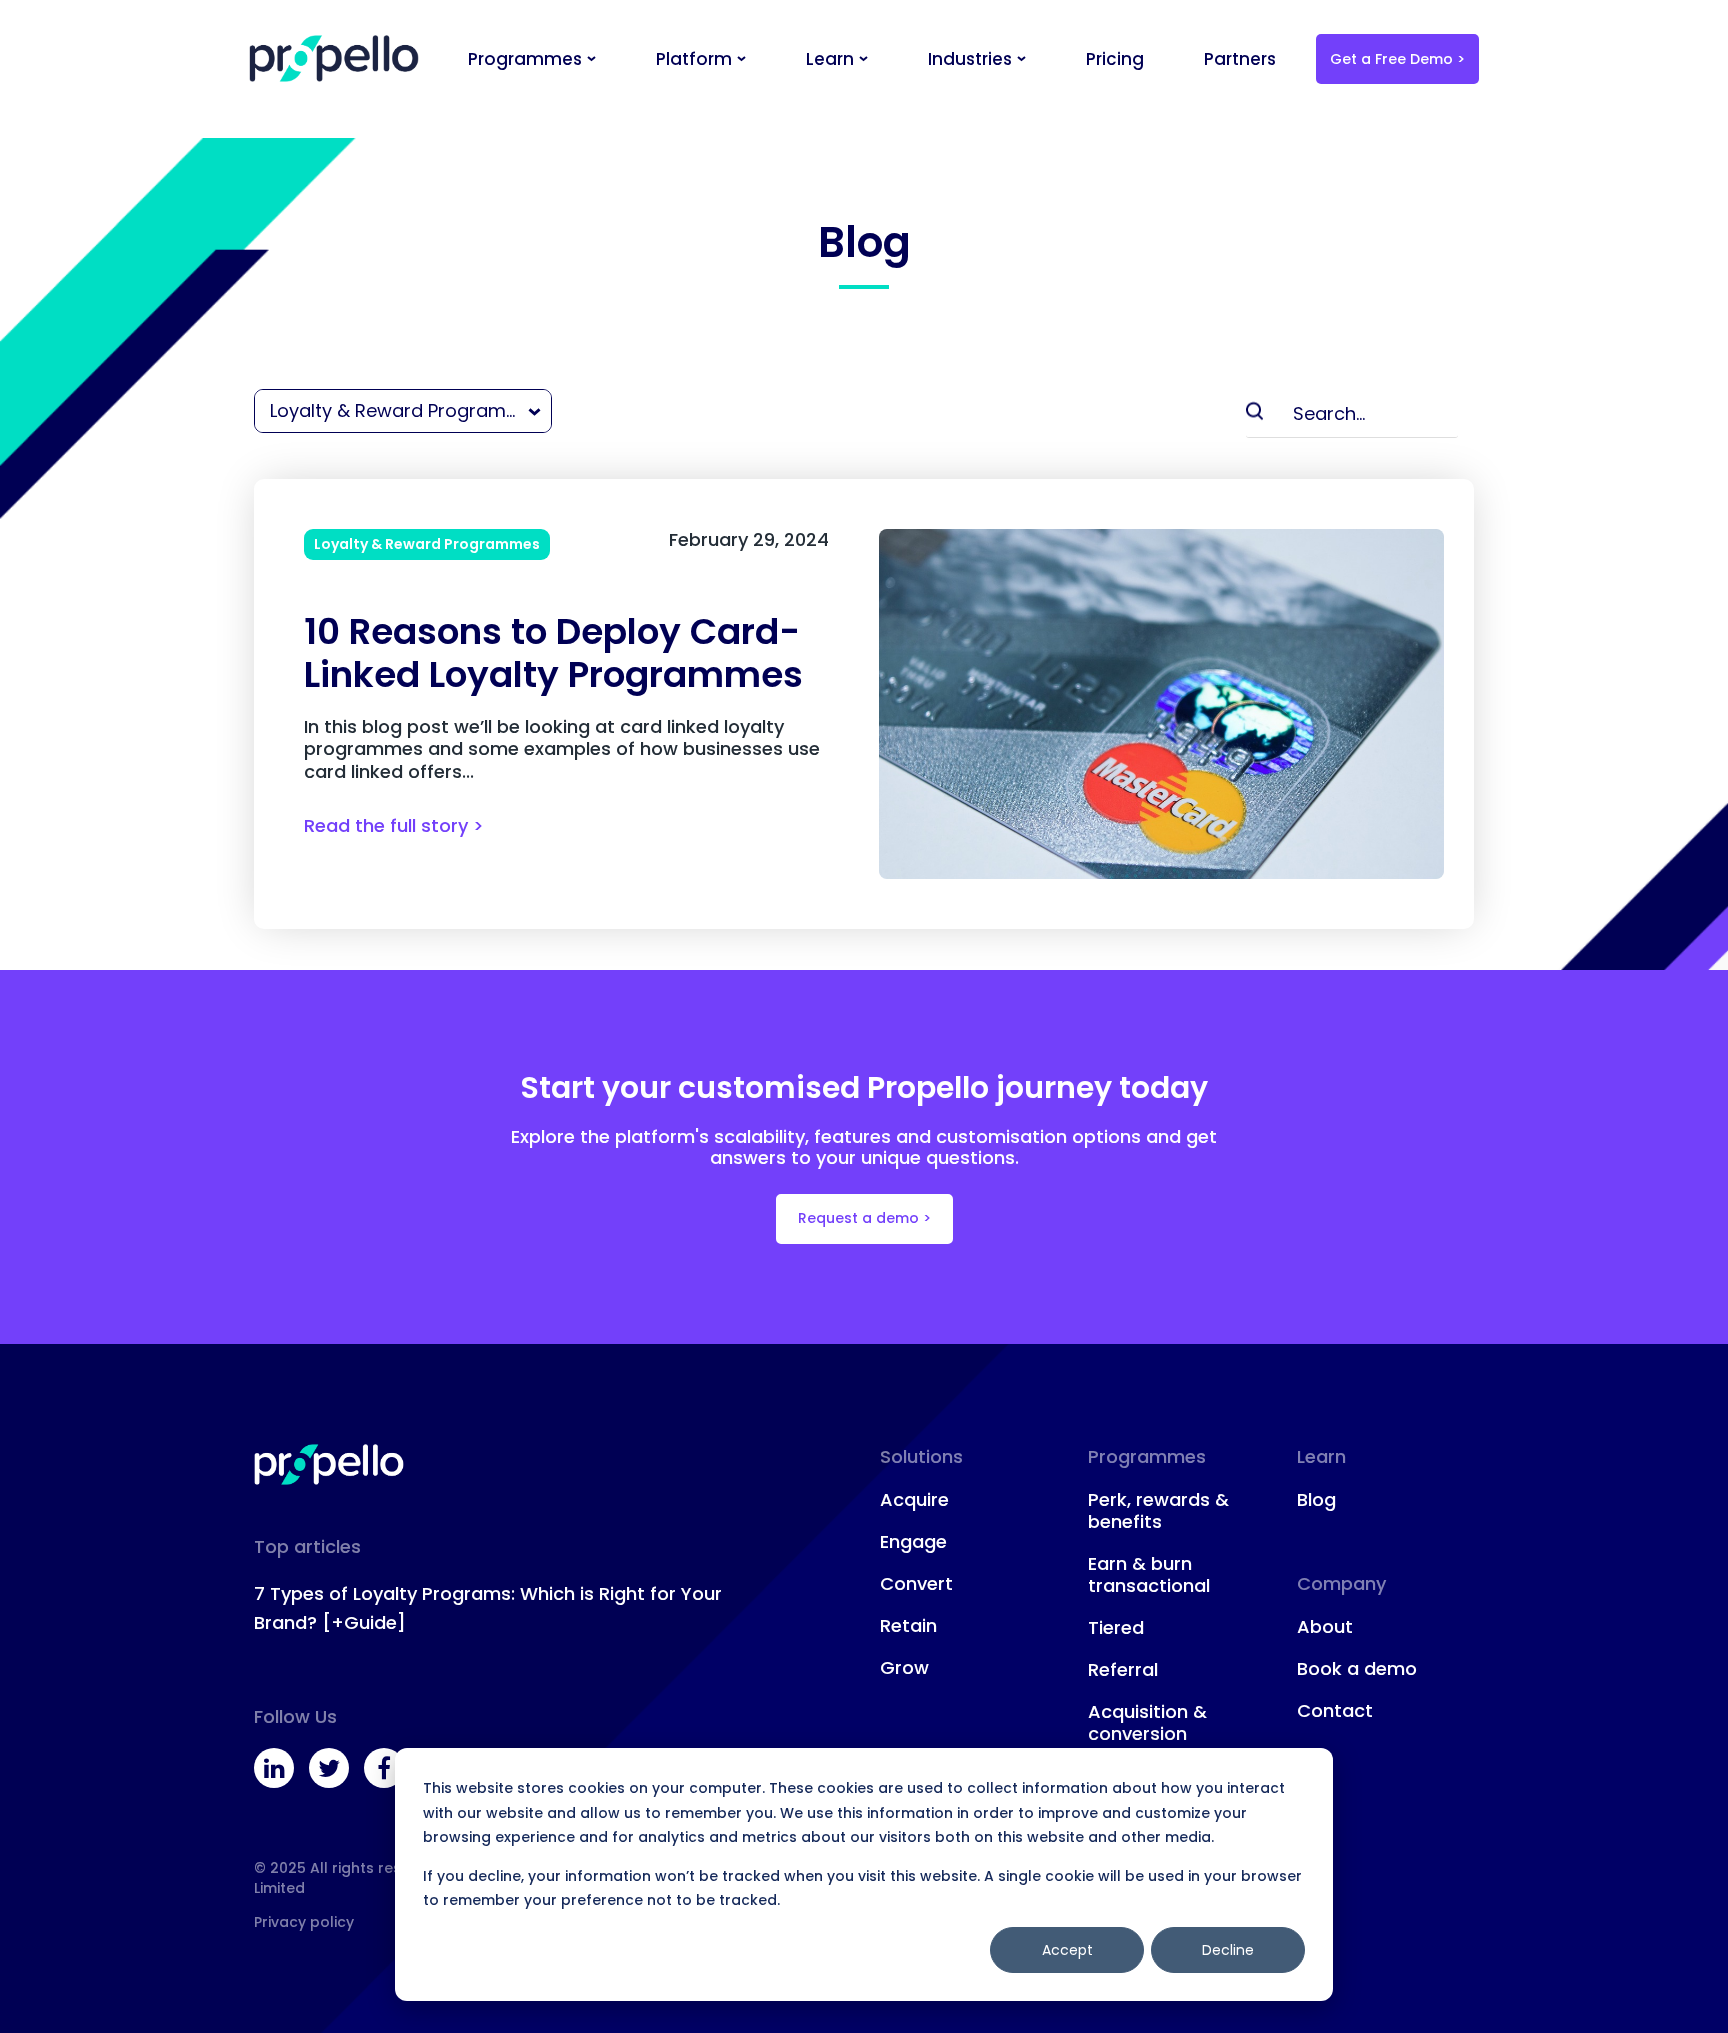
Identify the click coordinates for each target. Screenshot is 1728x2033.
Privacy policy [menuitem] (304, 1922)
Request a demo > (864, 1218)
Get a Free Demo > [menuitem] (1397, 59)
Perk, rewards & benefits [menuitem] (1158, 1511)
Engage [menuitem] (913, 1542)
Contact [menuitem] (1335, 1711)
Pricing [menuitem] (1115, 59)
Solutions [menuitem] (921, 1456)
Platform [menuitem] (694, 59)
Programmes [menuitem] (525, 59)
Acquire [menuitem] (914, 1500)
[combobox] (401, 411)
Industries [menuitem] (970, 59)
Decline (1228, 1950)
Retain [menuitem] (908, 1626)
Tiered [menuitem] (1116, 1628)
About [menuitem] (1325, 1627)
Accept (1067, 1950)
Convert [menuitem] (916, 1584)
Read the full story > (394, 825)
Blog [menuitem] (1316, 1500)
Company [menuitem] (1341, 1583)
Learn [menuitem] (830, 59)
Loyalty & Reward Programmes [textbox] (405, 410)
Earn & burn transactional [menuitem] (1149, 1575)
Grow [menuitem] (904, 1668)
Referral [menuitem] (1123, 1670)
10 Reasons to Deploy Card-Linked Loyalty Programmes (553, 653)
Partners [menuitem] (1240, 59)
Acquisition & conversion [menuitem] (1147, 1723)
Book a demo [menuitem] (1357, 1669)
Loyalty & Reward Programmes (427, 544)
